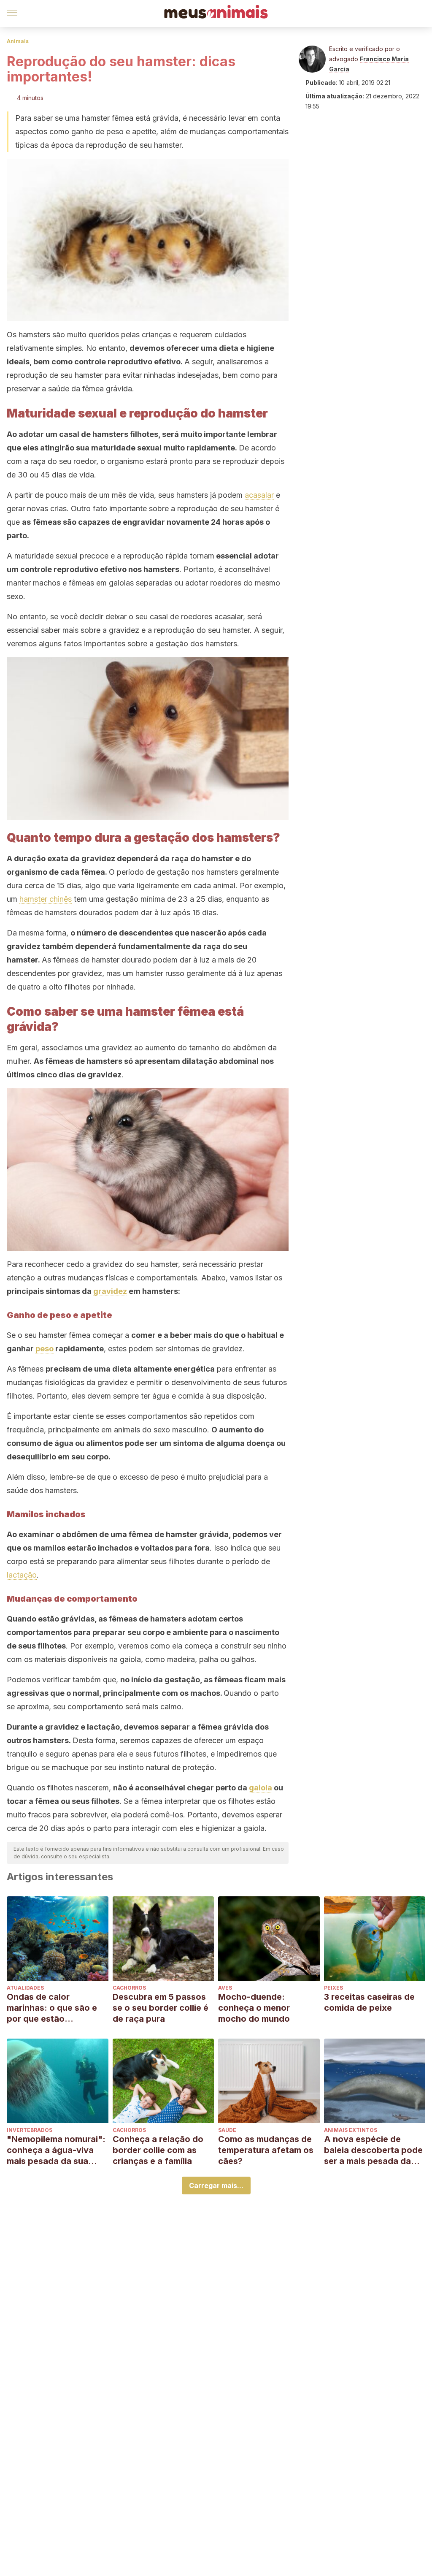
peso (45, 1349)
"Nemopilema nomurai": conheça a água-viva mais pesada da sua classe (56, 2150)
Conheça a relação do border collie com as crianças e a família (158, 2150)
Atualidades (25, 1988)
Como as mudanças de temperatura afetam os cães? (266, 2150)
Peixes (333, 1988)
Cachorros (129, 1988)
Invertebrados (30, 2130)
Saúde (227, 2130)
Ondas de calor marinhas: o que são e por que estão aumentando (52, 2008)
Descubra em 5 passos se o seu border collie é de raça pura (161, 2008)
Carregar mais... (216, 2186)
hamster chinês (46, 899)
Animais (18, 41)
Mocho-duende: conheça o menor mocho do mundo (254, 2008)
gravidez (110, 1291)
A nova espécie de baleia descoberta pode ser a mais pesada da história (373, 2150)
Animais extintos (351, 2130)
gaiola (261, 1788)
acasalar (259, 495)
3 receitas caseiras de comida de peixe (369, 2002)
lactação (22, 1575)
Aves (225, 1988)
